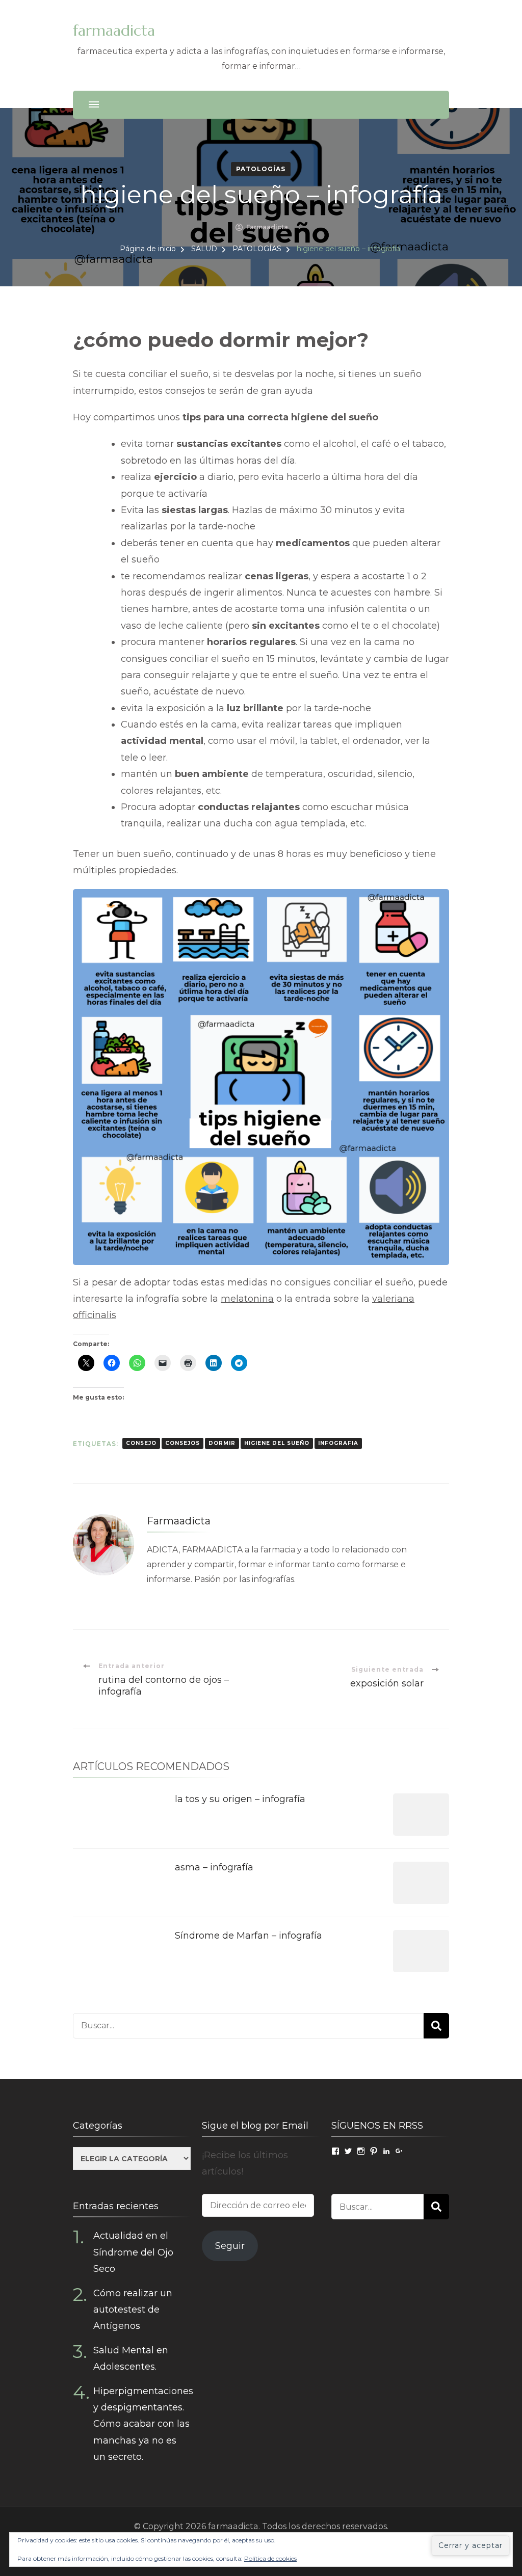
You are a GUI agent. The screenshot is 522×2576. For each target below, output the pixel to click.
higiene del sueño (277, 1443)
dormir (222, 1443)
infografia (338, 1443)
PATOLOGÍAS (261, 169)
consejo (141, 1443)
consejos (182, 1443)
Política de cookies (270, 2558)
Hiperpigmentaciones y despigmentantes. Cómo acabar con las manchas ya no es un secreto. (143, 2424)
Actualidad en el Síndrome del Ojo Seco (133, 2252)
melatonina (247, 1299)
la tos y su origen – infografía (240, 1799)
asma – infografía (214, 1867)
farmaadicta (114, 30)
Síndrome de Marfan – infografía (249, 1936)
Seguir (230, 2246)
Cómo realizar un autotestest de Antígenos (133, 2310)
